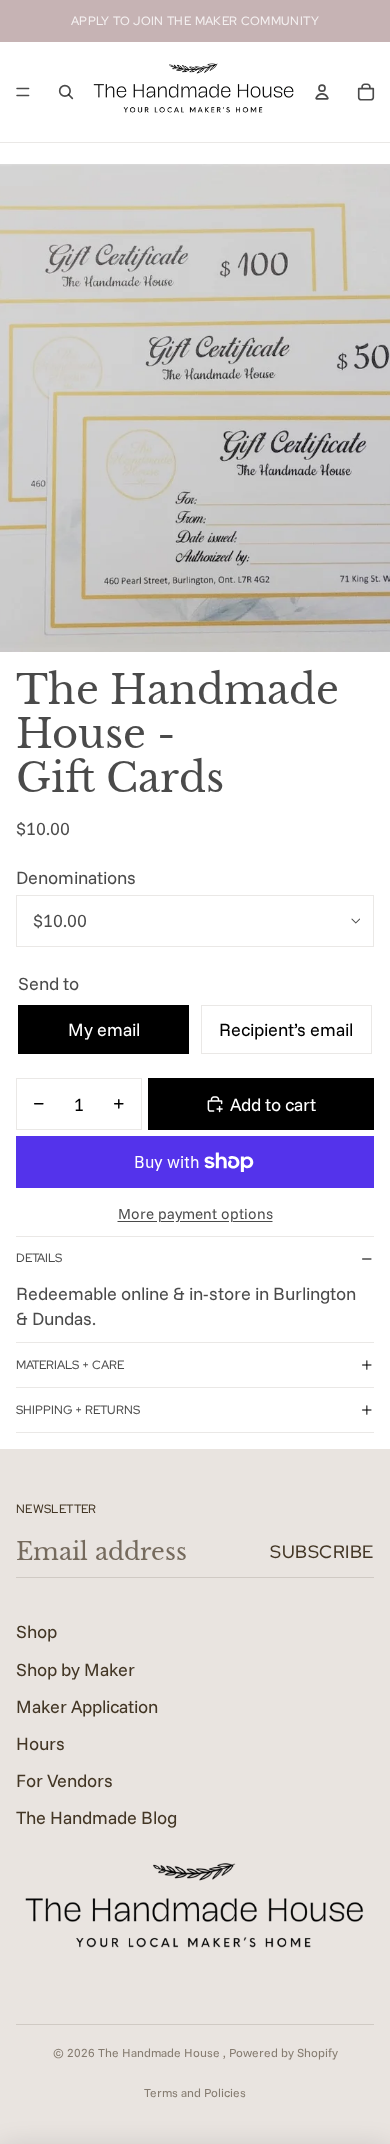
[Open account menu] (322, 92)
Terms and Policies (195, 2092)
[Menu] (23, 92)
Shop (36, 1631)
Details (39, 1258)
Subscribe (322, 1551)
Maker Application (87, 1706)
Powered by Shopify (283, 2052)
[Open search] (66, 92)
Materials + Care (70, 1365)
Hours (40, 1743)
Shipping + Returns (78, 1410)
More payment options (195, 1213)
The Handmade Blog (96, 1817)
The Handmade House (160, 2052)
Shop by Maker (75, 1669)
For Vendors (64, 1780)
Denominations (76, 877)
